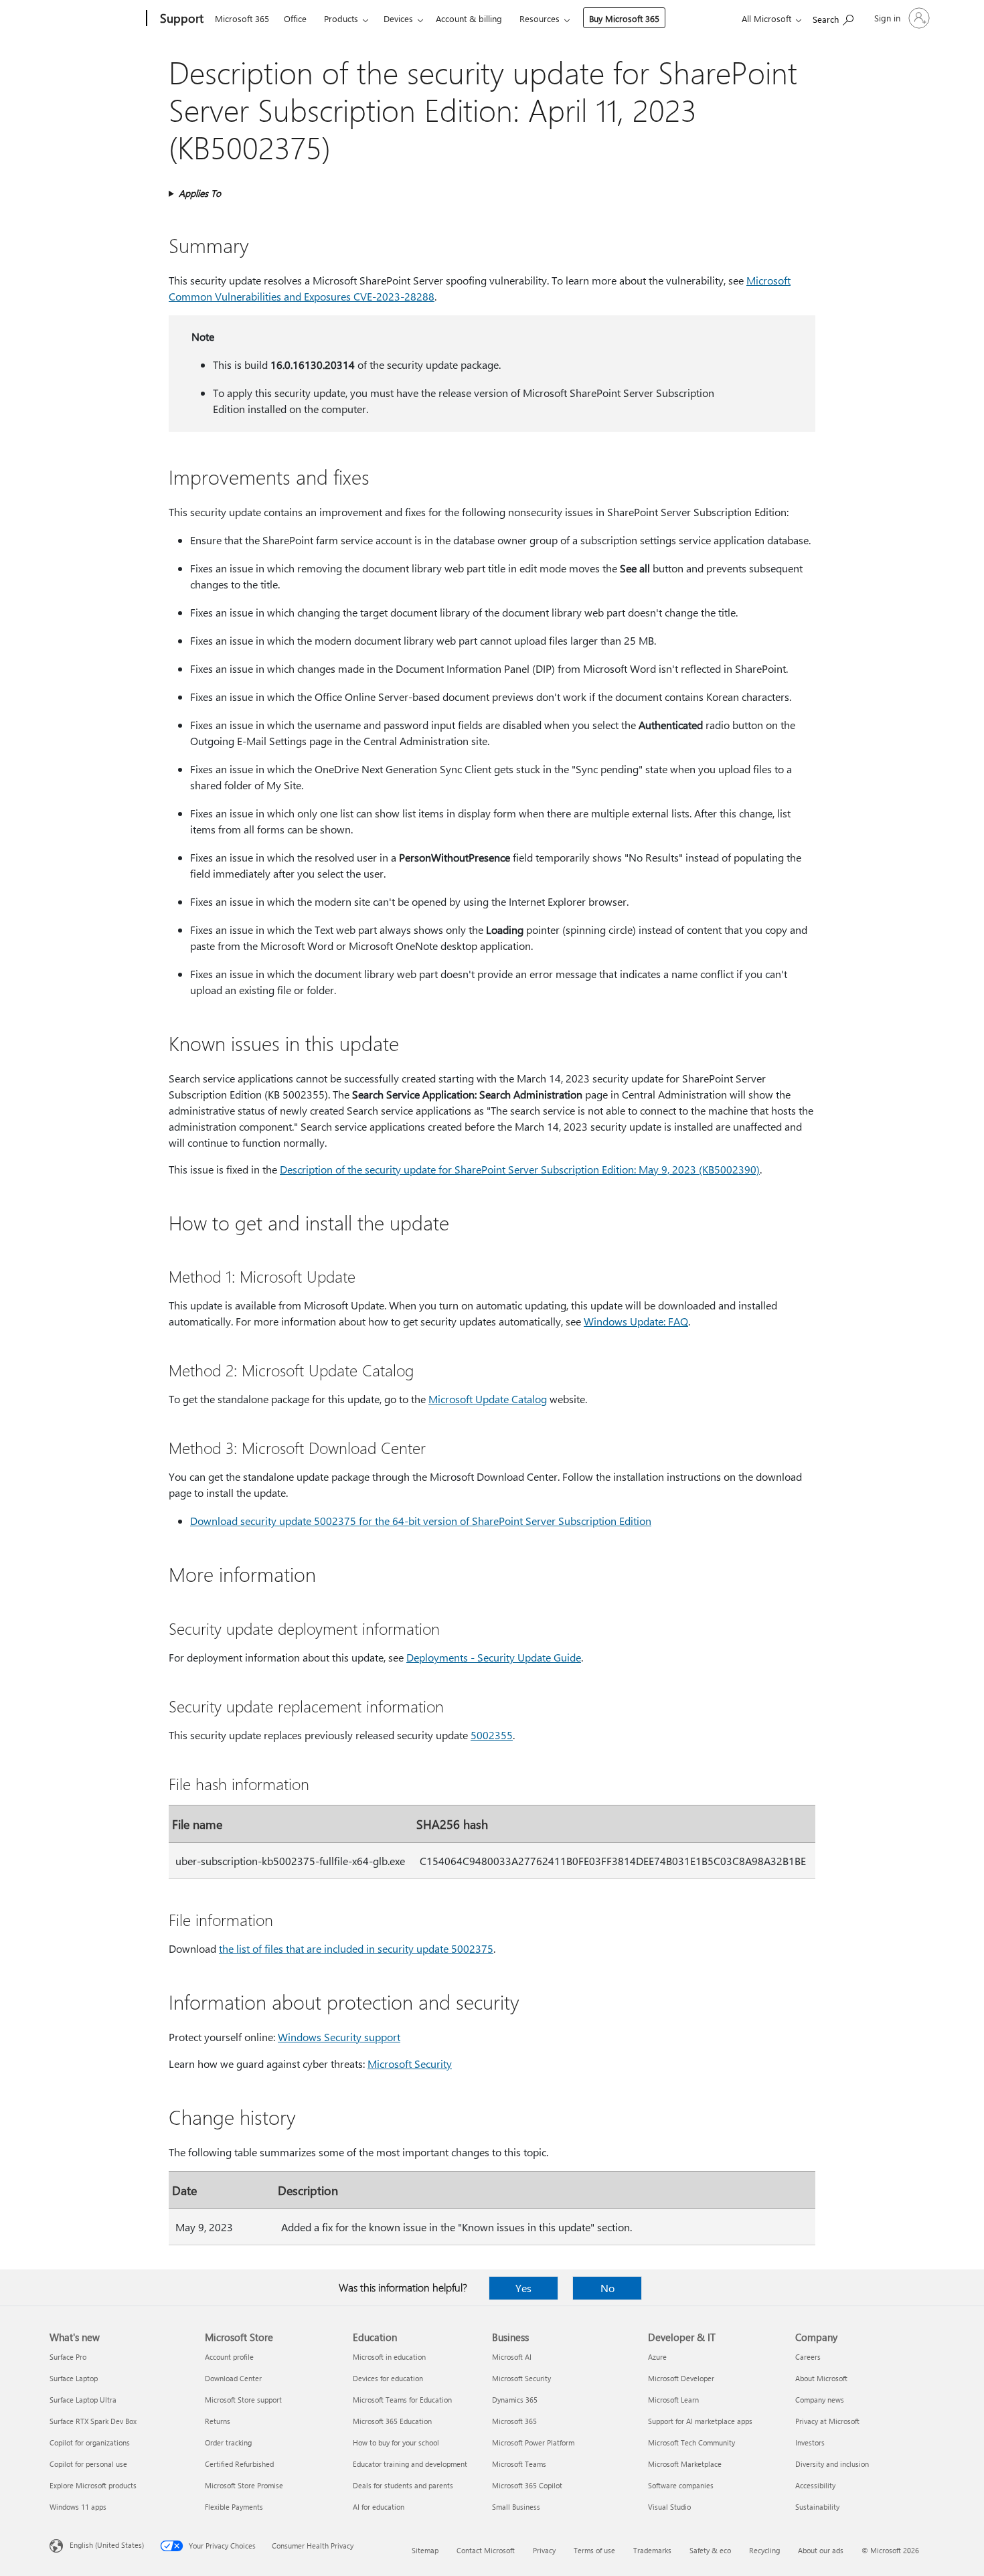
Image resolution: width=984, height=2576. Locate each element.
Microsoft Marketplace (685, 2464)
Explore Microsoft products (93, 2485)
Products (341, 18)
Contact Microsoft (486, 2550)
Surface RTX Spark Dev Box (93, 2421)
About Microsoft (821, 2378)
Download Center (233, 2378)
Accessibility (815, 2485)
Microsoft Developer (681, 2378)
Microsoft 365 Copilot (527, 2485)
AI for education (379, 2507)
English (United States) (107, 2545)
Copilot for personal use (88, 2464)
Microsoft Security (410, 2064)
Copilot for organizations (90, 2442)
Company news (820, 2400)
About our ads (821, 2550)
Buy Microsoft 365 (624, 18)
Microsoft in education (389, 2357)
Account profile (229, 2357)
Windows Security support (339, 2037)
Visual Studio (669, 2507)
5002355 (492, 1735)
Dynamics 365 (515, 2400)
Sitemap (425, 2550)
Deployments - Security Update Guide (494, 1657)
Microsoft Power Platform (533, 2442)
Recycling (764, 2550)
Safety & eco (710, 2550)
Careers (808, 2357)
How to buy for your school (396, 2442)
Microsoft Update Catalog (488, 1399)
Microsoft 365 (242, 18)
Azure (657, 2357)
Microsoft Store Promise (244, 2485)
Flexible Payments (234, 2507)
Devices (398, 18)
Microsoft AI (512, 2357)
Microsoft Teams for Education (402, 2400)
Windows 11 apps (78, 2507)
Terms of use (594, 2550)
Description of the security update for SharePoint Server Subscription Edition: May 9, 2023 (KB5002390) (520, 1169)
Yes (523, 2288)
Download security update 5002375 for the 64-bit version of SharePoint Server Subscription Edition (421, 1521)
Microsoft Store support (243, 2400)
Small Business (516, 2507)
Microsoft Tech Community (691, 2442)
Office (295, 18)
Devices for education (388, 2378)
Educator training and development (410, 2464)
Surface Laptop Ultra (83, 2400)
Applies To (200, 193)
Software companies (681, 2485)
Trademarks (652, 2550)
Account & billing (469, 18)
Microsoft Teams (519, 2464)
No (607, 2288)
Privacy (544, 2550)
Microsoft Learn (673, 2400)
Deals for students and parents (403, 2485)
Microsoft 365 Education (392, 2421)
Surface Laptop (74, 2378)
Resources (540, 18)
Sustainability (817, 2507)
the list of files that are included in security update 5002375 (356, 1948)
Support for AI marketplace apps (700, 2421)
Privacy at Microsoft (827, 2421)
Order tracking (228, 2442)
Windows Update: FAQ (636, 1321)
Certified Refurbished (239, 2464)
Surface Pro (68, 2357)
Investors (810, 2442)
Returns (218, 2421)
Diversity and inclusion (832, 2464)
